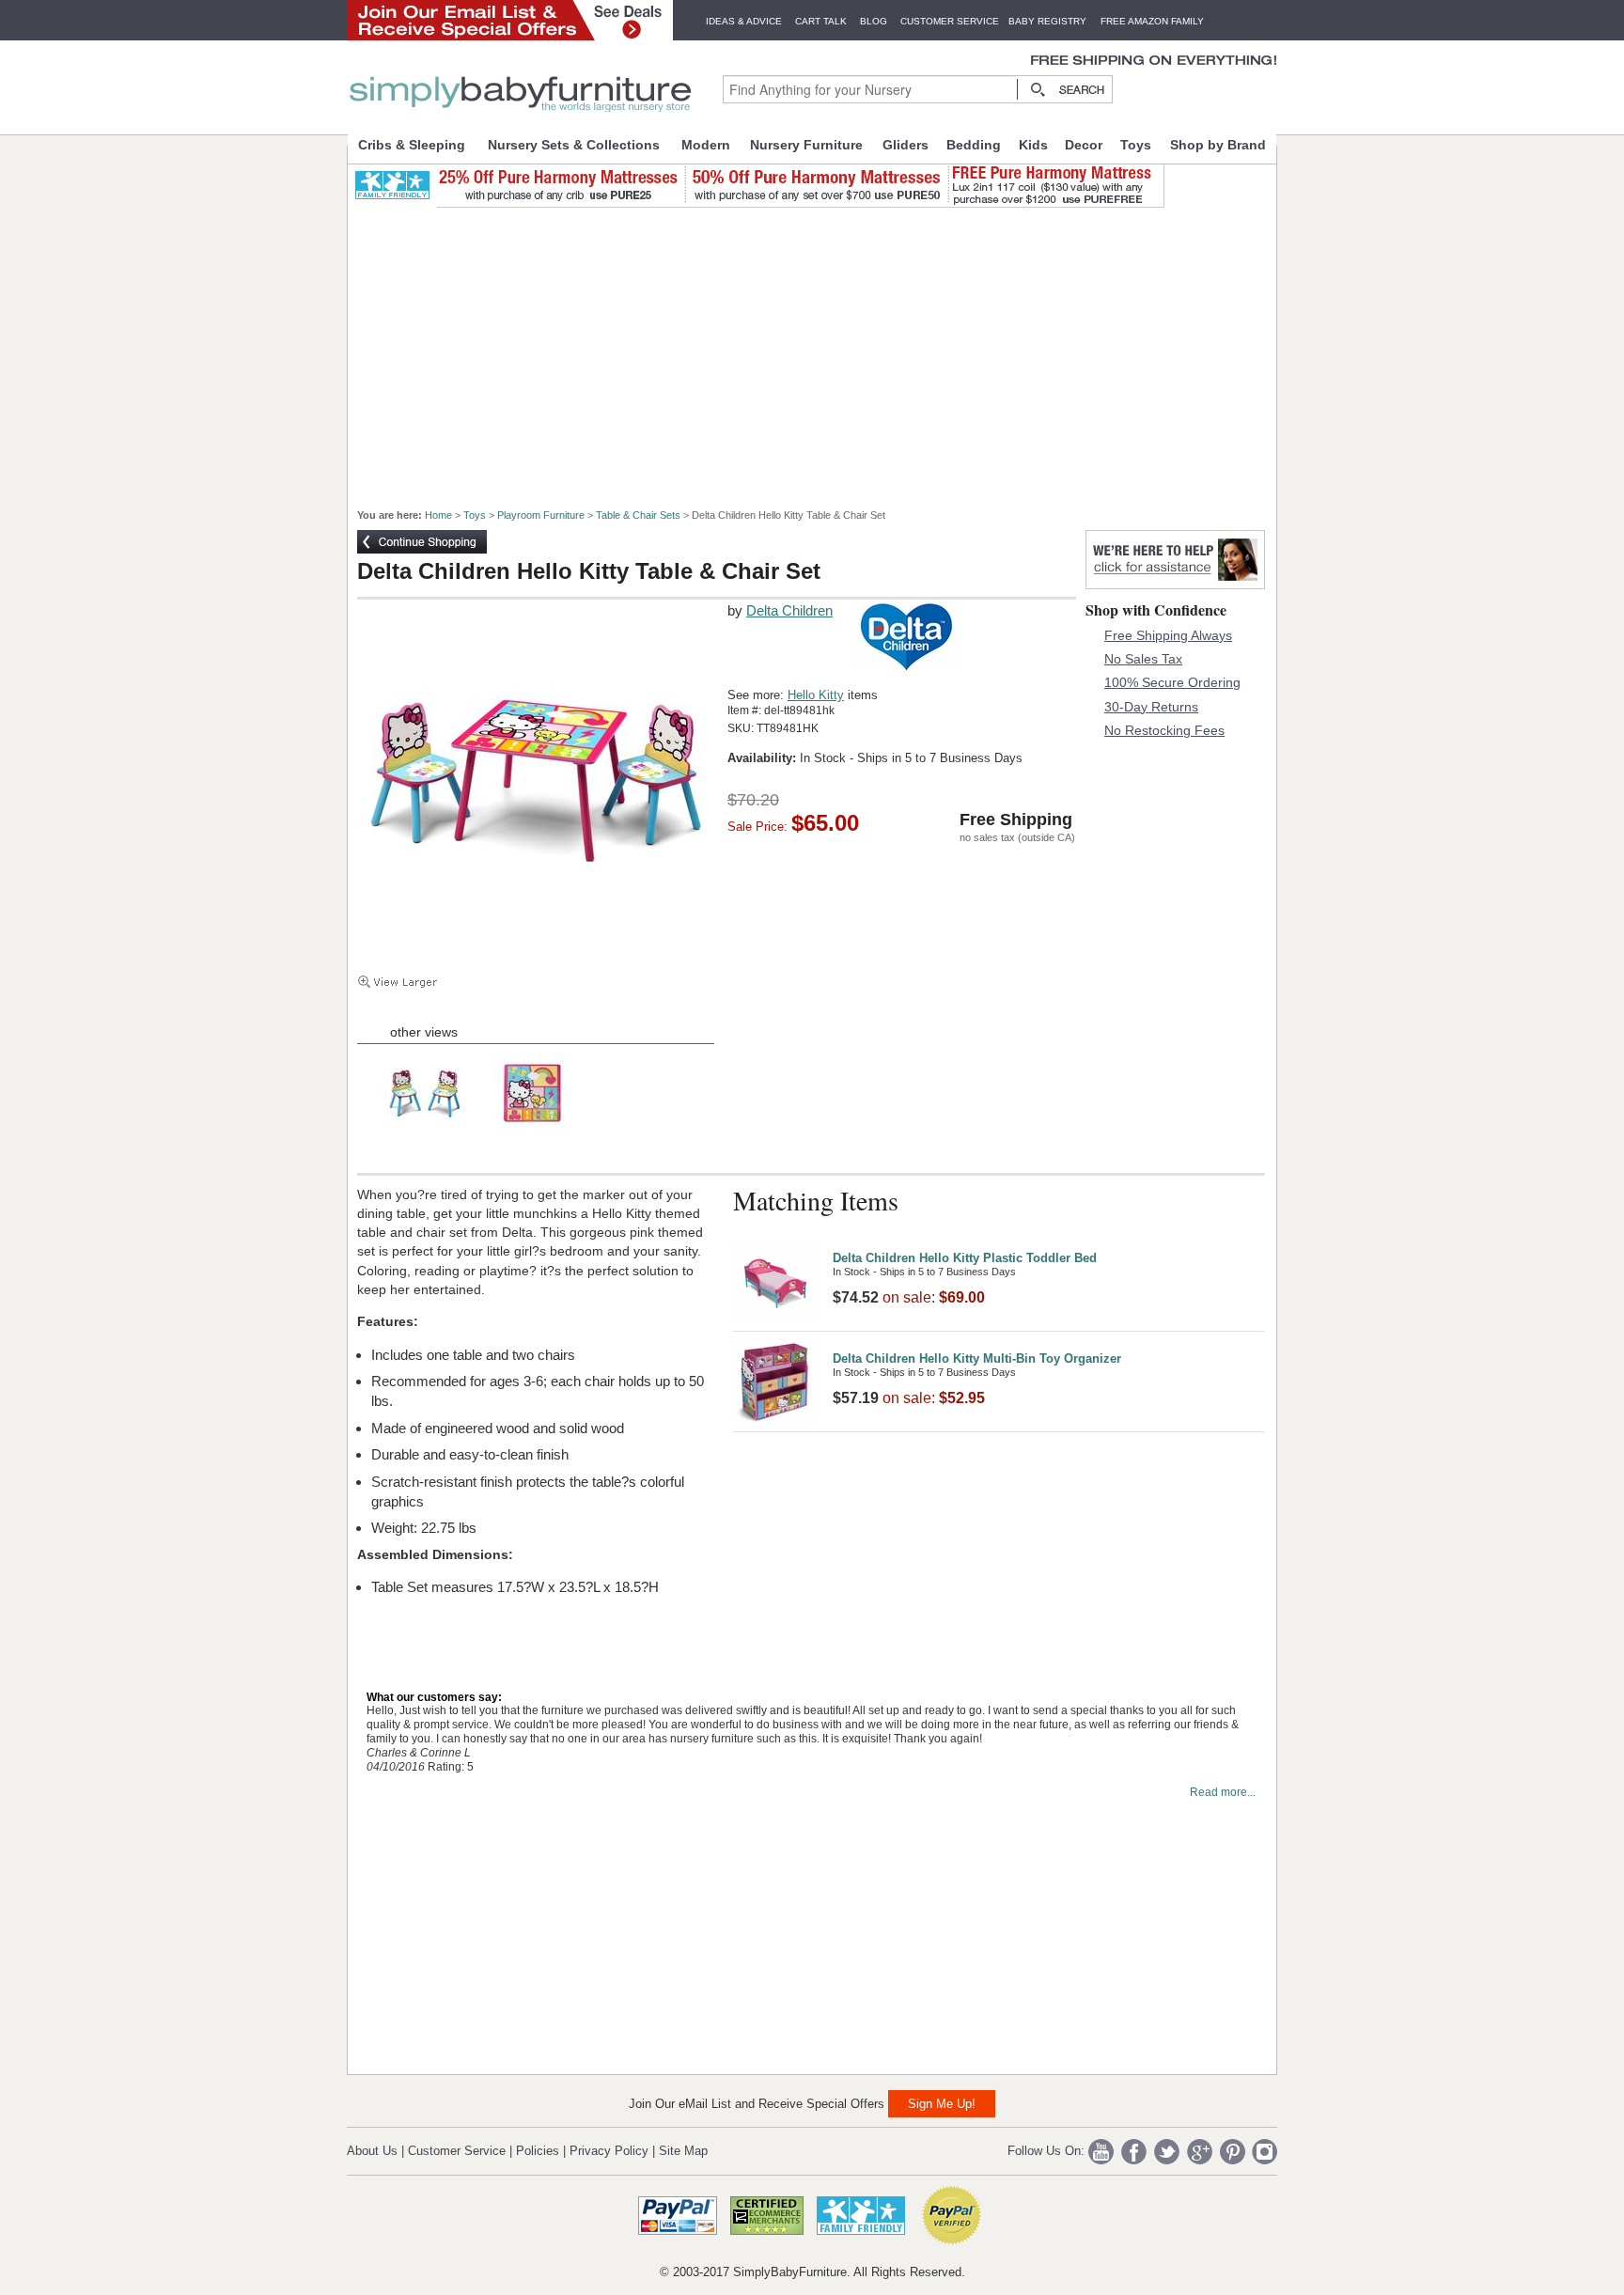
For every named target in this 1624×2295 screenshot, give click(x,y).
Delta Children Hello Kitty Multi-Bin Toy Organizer (977, 1358)
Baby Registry (1047, 21)
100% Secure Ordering (1172, 682)
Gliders (906, 145)
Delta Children (789, 610)
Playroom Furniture (541, 515)
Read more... (1223, 1792)
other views (424, 1032)
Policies (538, 2151)
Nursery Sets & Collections (574, 145)
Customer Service (950, 21)
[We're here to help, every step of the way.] (1175, 584)
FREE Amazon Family (1152, 21)
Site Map (683, 2151)
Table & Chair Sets (638, 515)
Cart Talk (821, 21)
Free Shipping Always (1168, 635)
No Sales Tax (1143, 659)
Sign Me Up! (942, 2104)
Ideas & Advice (744, 21)
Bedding (974, 145)
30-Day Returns (1151, 707)
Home (438, 515)
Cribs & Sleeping (412, 145)
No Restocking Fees (1164, 730)
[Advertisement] (822, 350)
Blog (874, 21)
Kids (1033, 145)
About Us (372, 2151)
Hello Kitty (816, 695)
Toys (1136, 145)
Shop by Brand (1218, 145)
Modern (706, 145)
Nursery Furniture (806, 145)
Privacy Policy (609, 2151)
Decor (1084, 145)
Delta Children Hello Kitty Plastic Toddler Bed (965, 1258)
